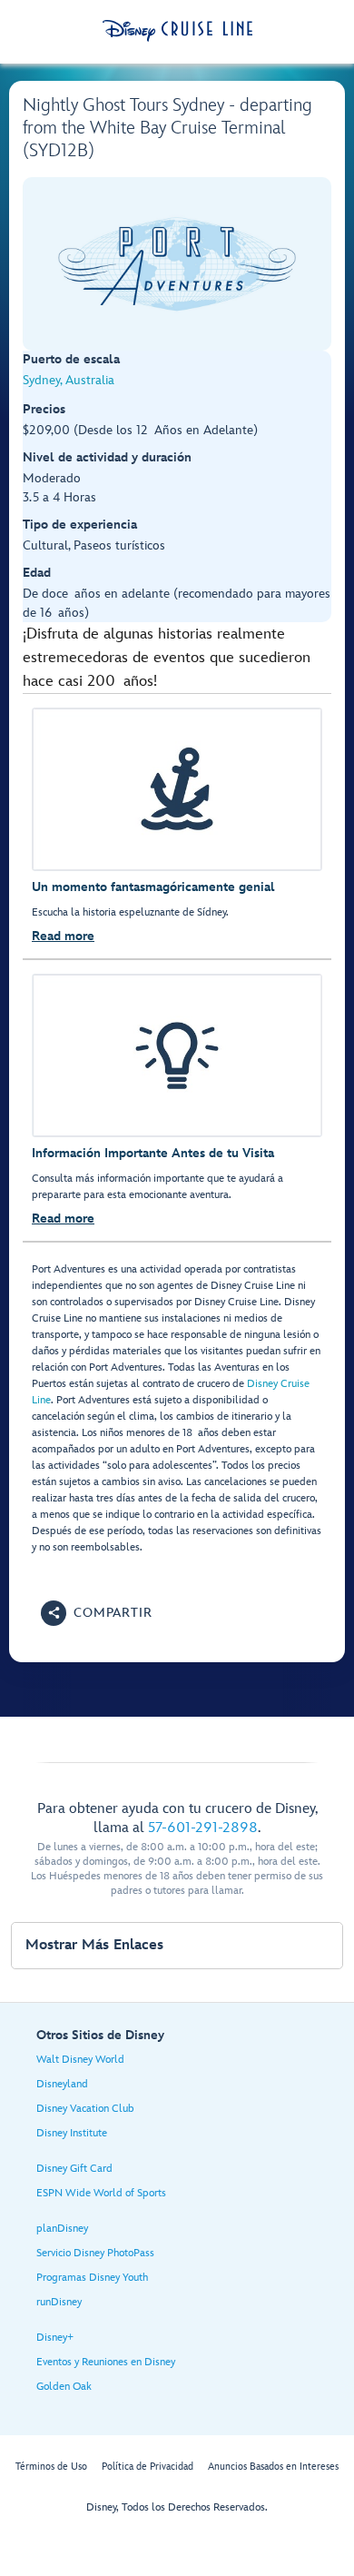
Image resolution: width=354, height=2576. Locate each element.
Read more (63, 936)
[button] (97, 1613)
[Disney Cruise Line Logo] (177, 31)
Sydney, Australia (69, 380)
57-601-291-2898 (203, 1828)
